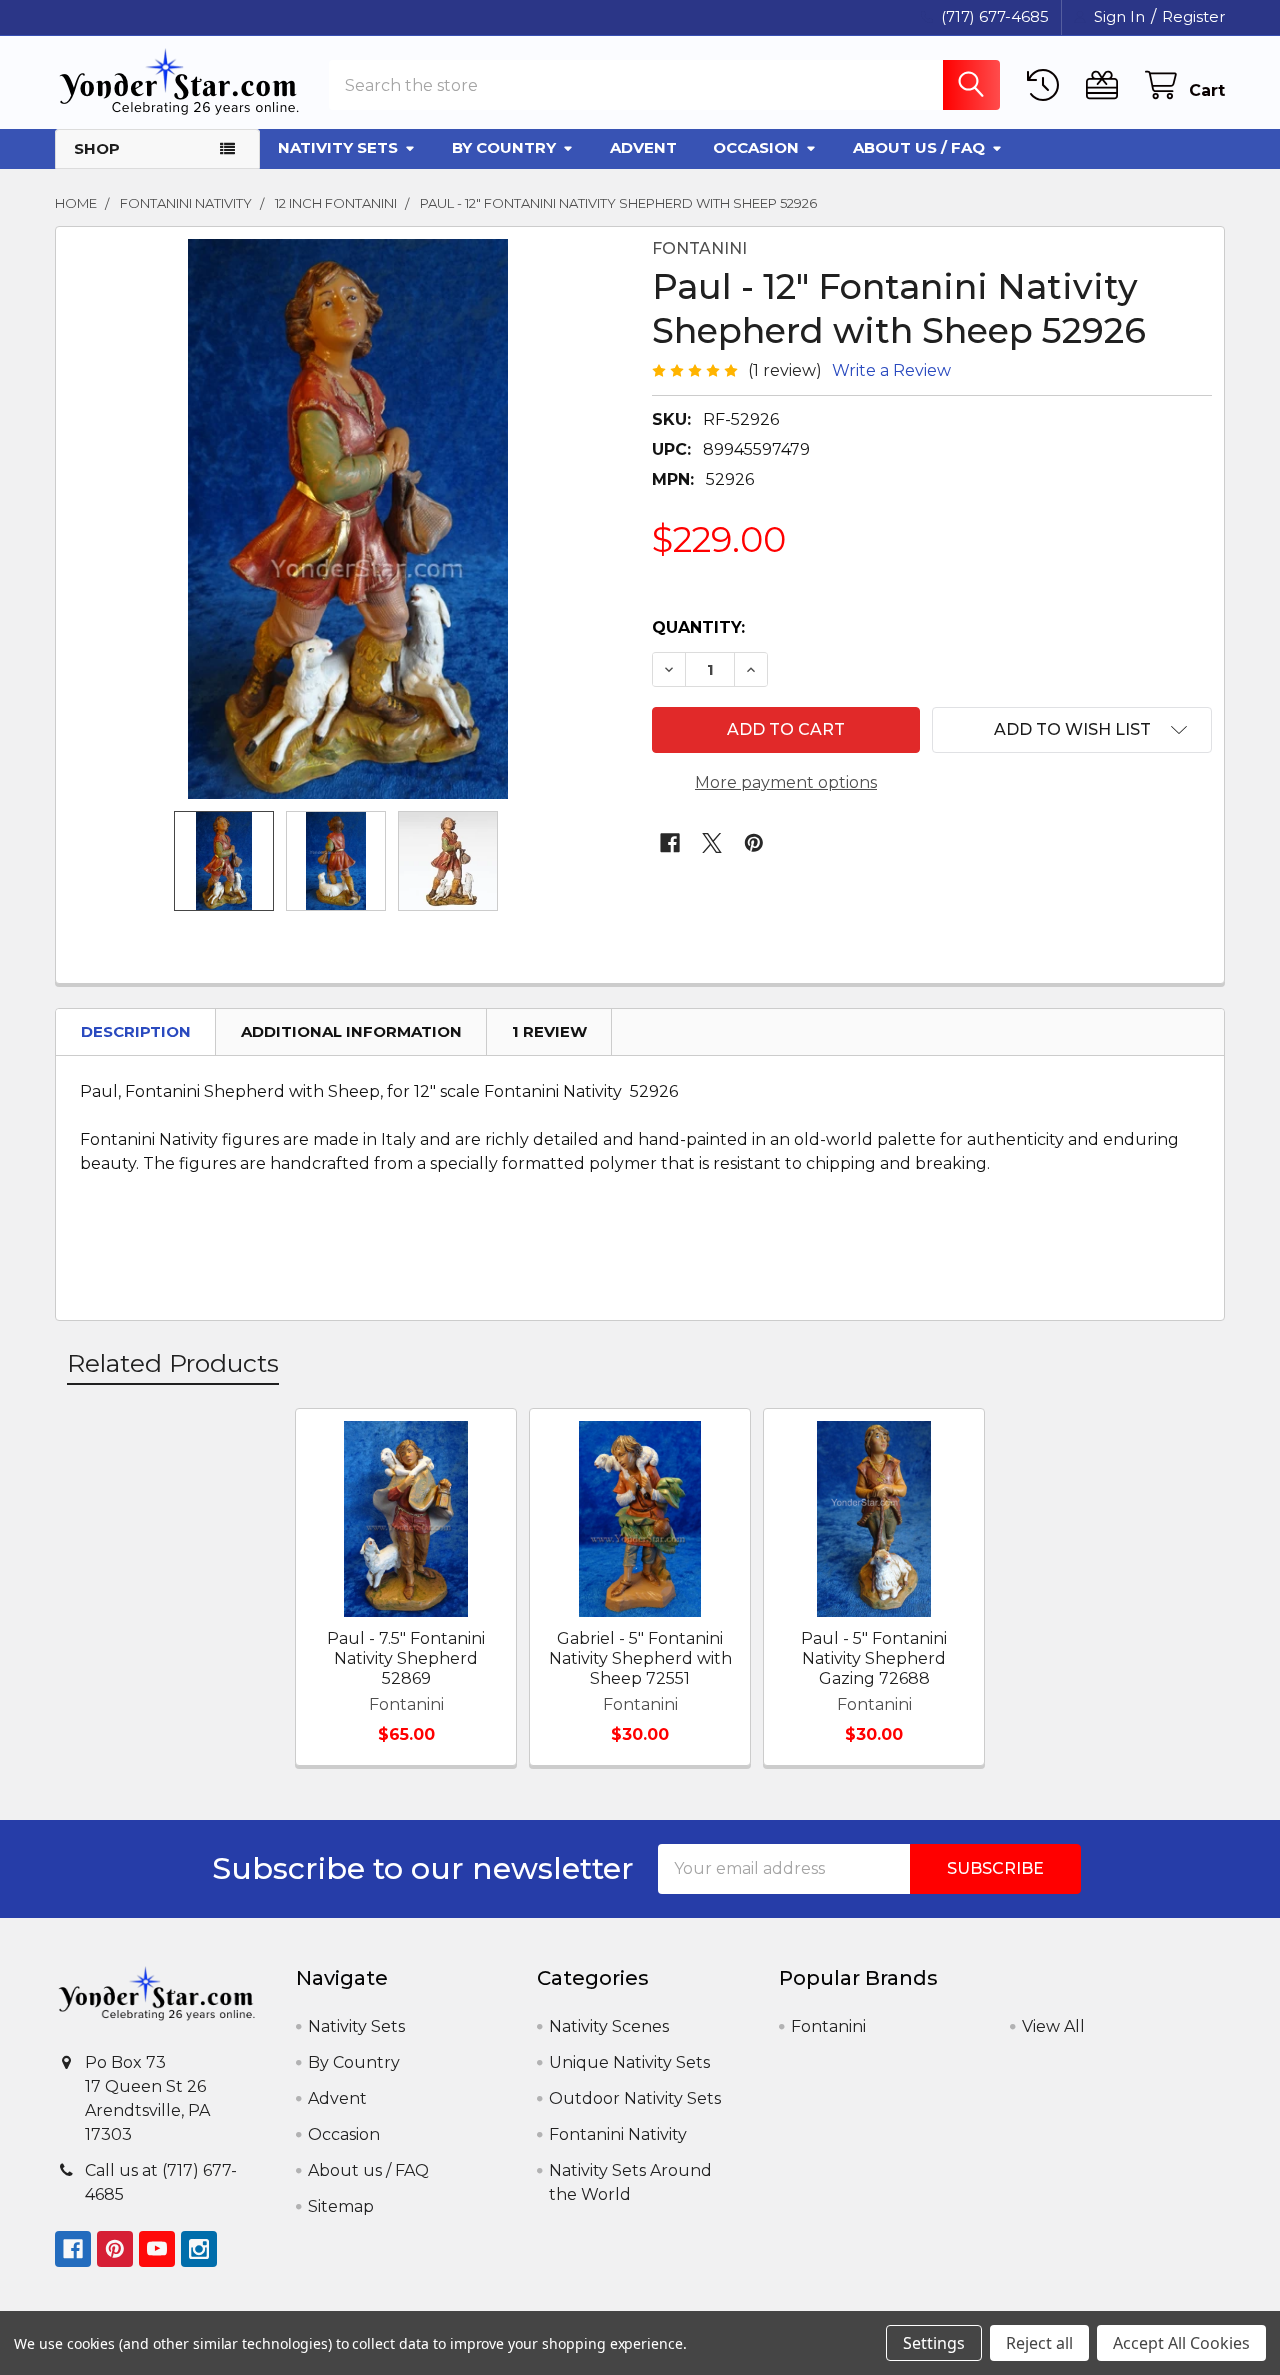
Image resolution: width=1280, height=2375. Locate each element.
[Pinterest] (754, 843)
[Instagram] (199, 2249)
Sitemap (341, 2206)
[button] (1072, 730)
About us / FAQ (919, 147)
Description (136, 1031)
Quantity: (698, 627)
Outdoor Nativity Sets (635, 2098)
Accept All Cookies (1181, 2343)
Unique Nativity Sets (629, 2062)
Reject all (1039, 2343)
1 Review (549, 1031)
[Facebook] (670, 843)
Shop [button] (97, 148)
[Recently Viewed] (1047, 85)
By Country (504, 147)
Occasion (756, 147)
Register (1193, 16)
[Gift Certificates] (1106, 85)
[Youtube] (157, 2249)
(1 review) (785, 370)
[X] (712, 843)
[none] (348, 519)
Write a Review (891, 370)
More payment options (786, 782)
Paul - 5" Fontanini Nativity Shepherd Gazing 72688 (874, 1658)
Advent (643, 147)
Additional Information (351, 1031)
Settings (934, 2343)
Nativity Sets (338, 147)
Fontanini (828, 2026)
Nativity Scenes (609, 2026)
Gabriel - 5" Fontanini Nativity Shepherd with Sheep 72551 (640, 1658)
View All (1053, 2026)
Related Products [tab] (173, 1363)
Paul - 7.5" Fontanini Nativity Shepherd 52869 (406, 1658)
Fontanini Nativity (618, 2134)
